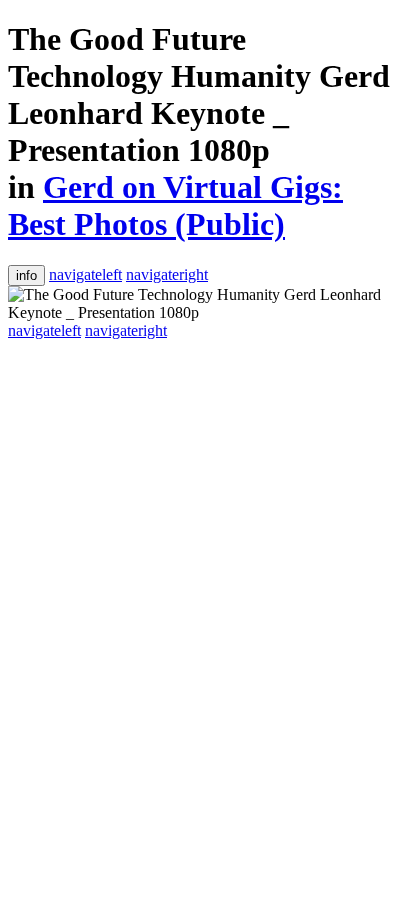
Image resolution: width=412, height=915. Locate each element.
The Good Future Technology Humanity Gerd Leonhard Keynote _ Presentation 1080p (199, 94)
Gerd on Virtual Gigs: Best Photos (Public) (175, 205)
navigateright (167, 274)
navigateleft (85, 274)
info (26, 275)
